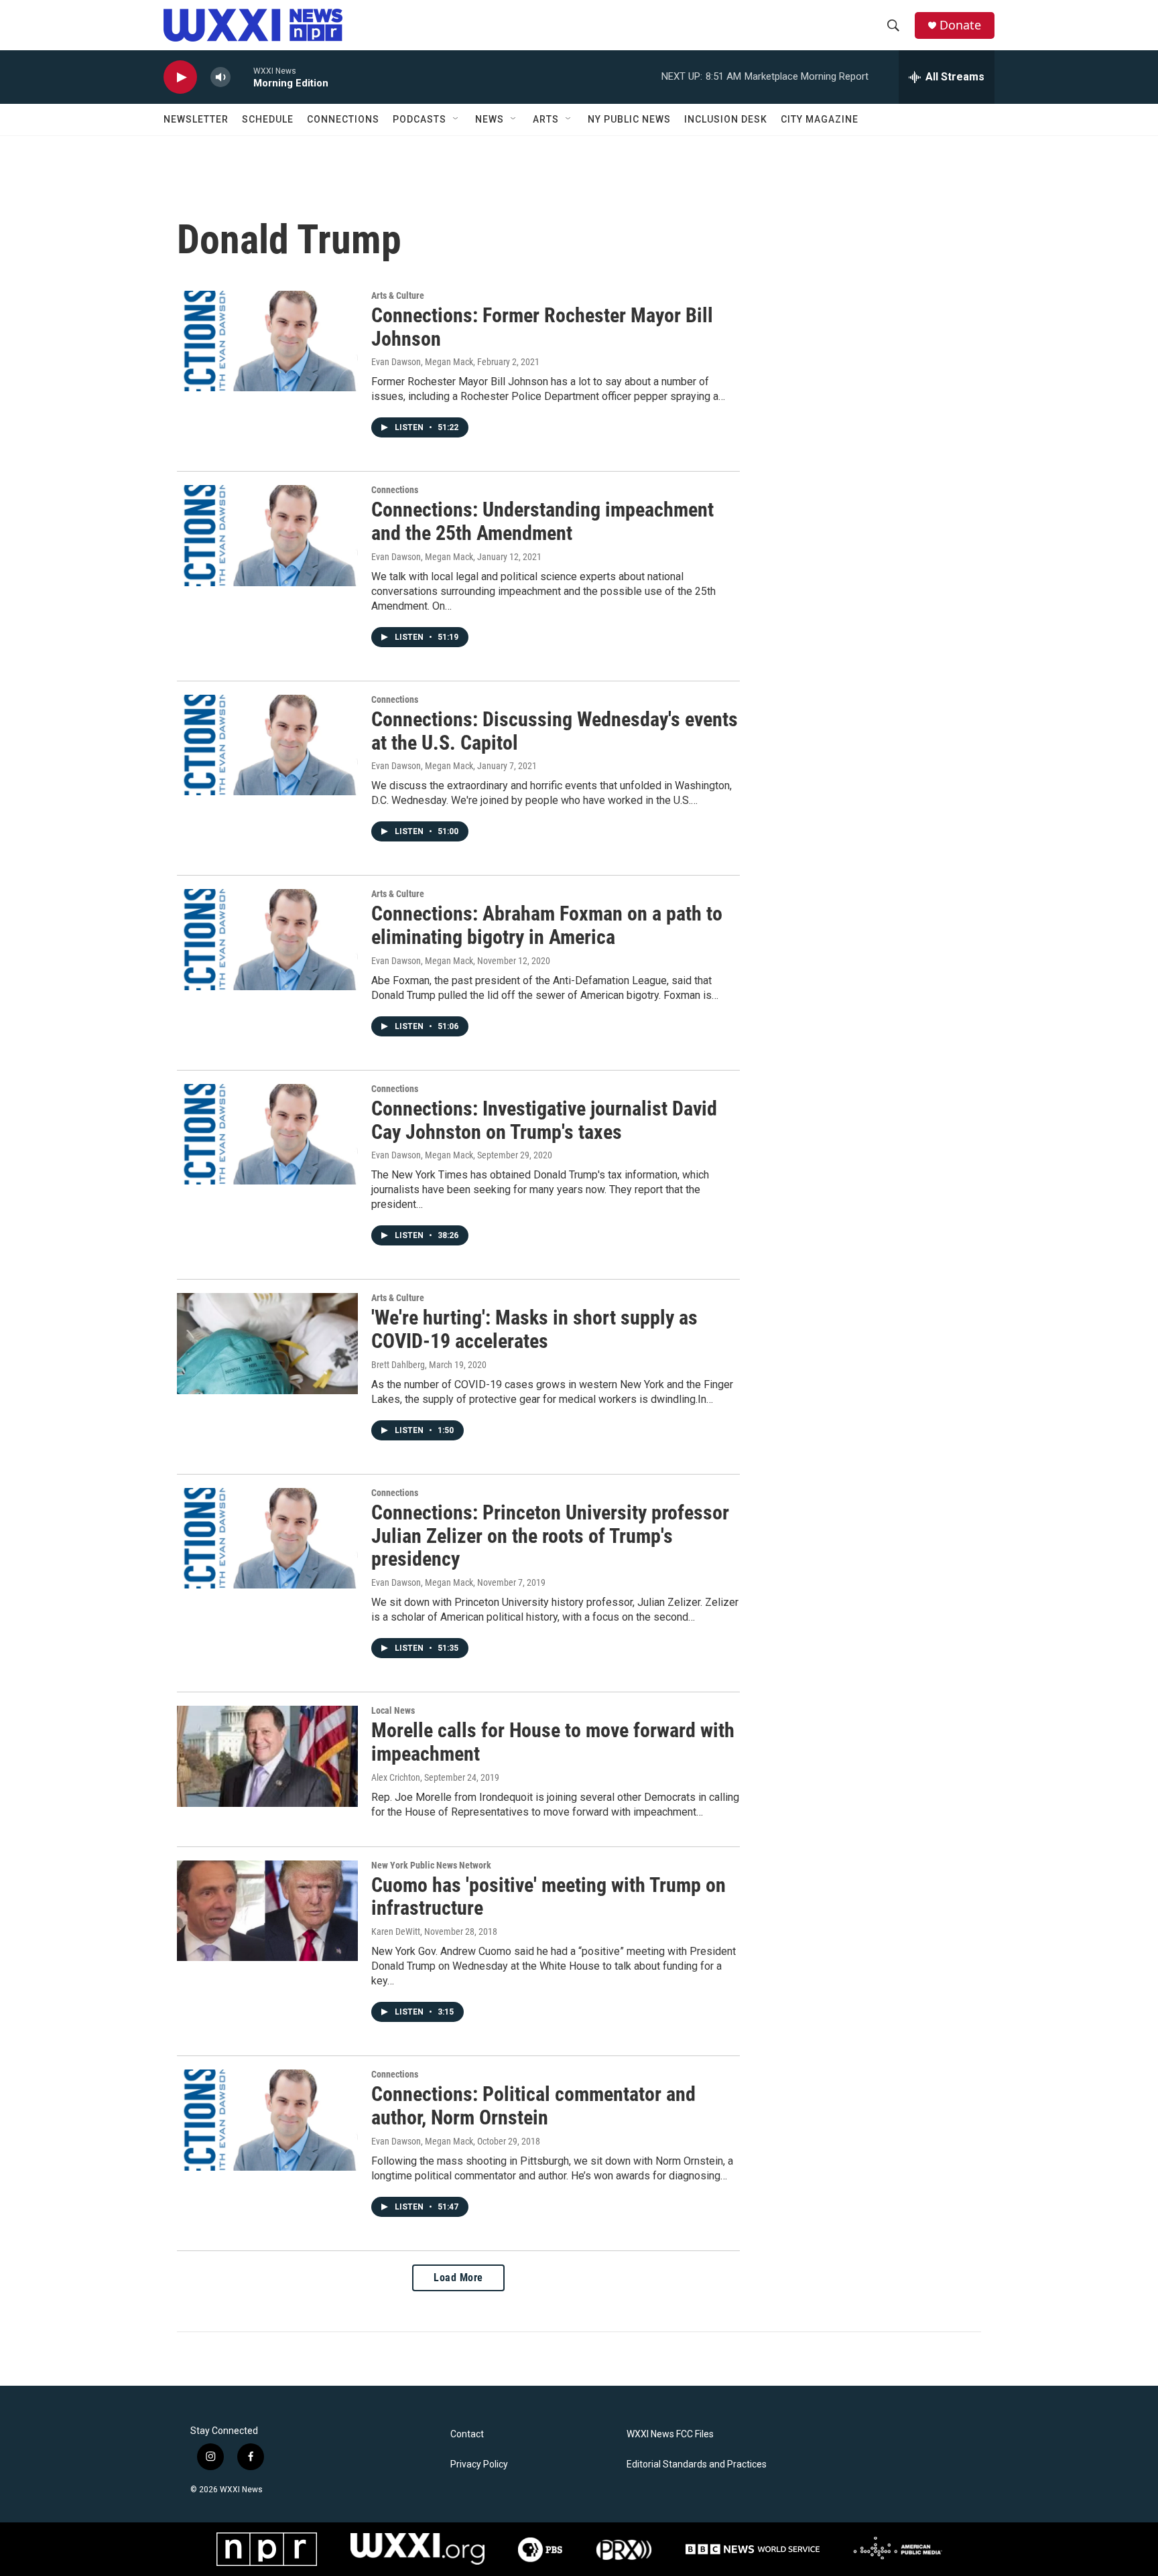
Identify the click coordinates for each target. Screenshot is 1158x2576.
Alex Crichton (396, 1777)
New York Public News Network (431, 1865)
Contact (467, 2434)
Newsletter (196, 119)
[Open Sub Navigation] (456, 119)
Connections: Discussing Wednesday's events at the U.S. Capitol (555, 731)
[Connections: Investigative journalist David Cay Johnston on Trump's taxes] (267, 1134)
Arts (546, 119)
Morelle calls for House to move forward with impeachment (553, 1742)
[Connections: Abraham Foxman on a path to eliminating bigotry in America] (267, 939)
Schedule (268, 119)
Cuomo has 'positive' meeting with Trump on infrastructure (549, 1897)
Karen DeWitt (396, 1931)
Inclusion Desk (726, 119)
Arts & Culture (398, 295)
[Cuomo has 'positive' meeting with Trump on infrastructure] (267, 1911)
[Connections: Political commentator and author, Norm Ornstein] (267, 2120)
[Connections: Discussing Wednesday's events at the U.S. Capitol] (267, 745)
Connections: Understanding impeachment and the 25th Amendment (542, 521)
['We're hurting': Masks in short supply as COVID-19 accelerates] (267, 1343)
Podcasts (420, 119)
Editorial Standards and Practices (697, 2464)
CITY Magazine (820, 119)
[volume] (220, 77)
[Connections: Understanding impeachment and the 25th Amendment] (267, 535)
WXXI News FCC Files (670, 2434)
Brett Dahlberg (398, 1365)
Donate (960, 25)
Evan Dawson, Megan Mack (422, 362)
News (490, 119)
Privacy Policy (479, 2464)
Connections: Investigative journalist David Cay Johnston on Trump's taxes (544, 1120)
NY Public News (629, 119)
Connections (343, 119)
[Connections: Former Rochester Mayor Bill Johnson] (267, 341)
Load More (458, 2278)
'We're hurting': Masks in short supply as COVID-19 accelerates (534, 1329)
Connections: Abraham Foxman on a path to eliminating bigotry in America (547, 925)
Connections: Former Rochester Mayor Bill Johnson (542, 327)
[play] (180, 77)
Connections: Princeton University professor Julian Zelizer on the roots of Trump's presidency (550, 1536)
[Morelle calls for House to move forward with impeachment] (267, 1756)
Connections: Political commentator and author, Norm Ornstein (533, 2106)
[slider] (242, 77)
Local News (393, 1710)
